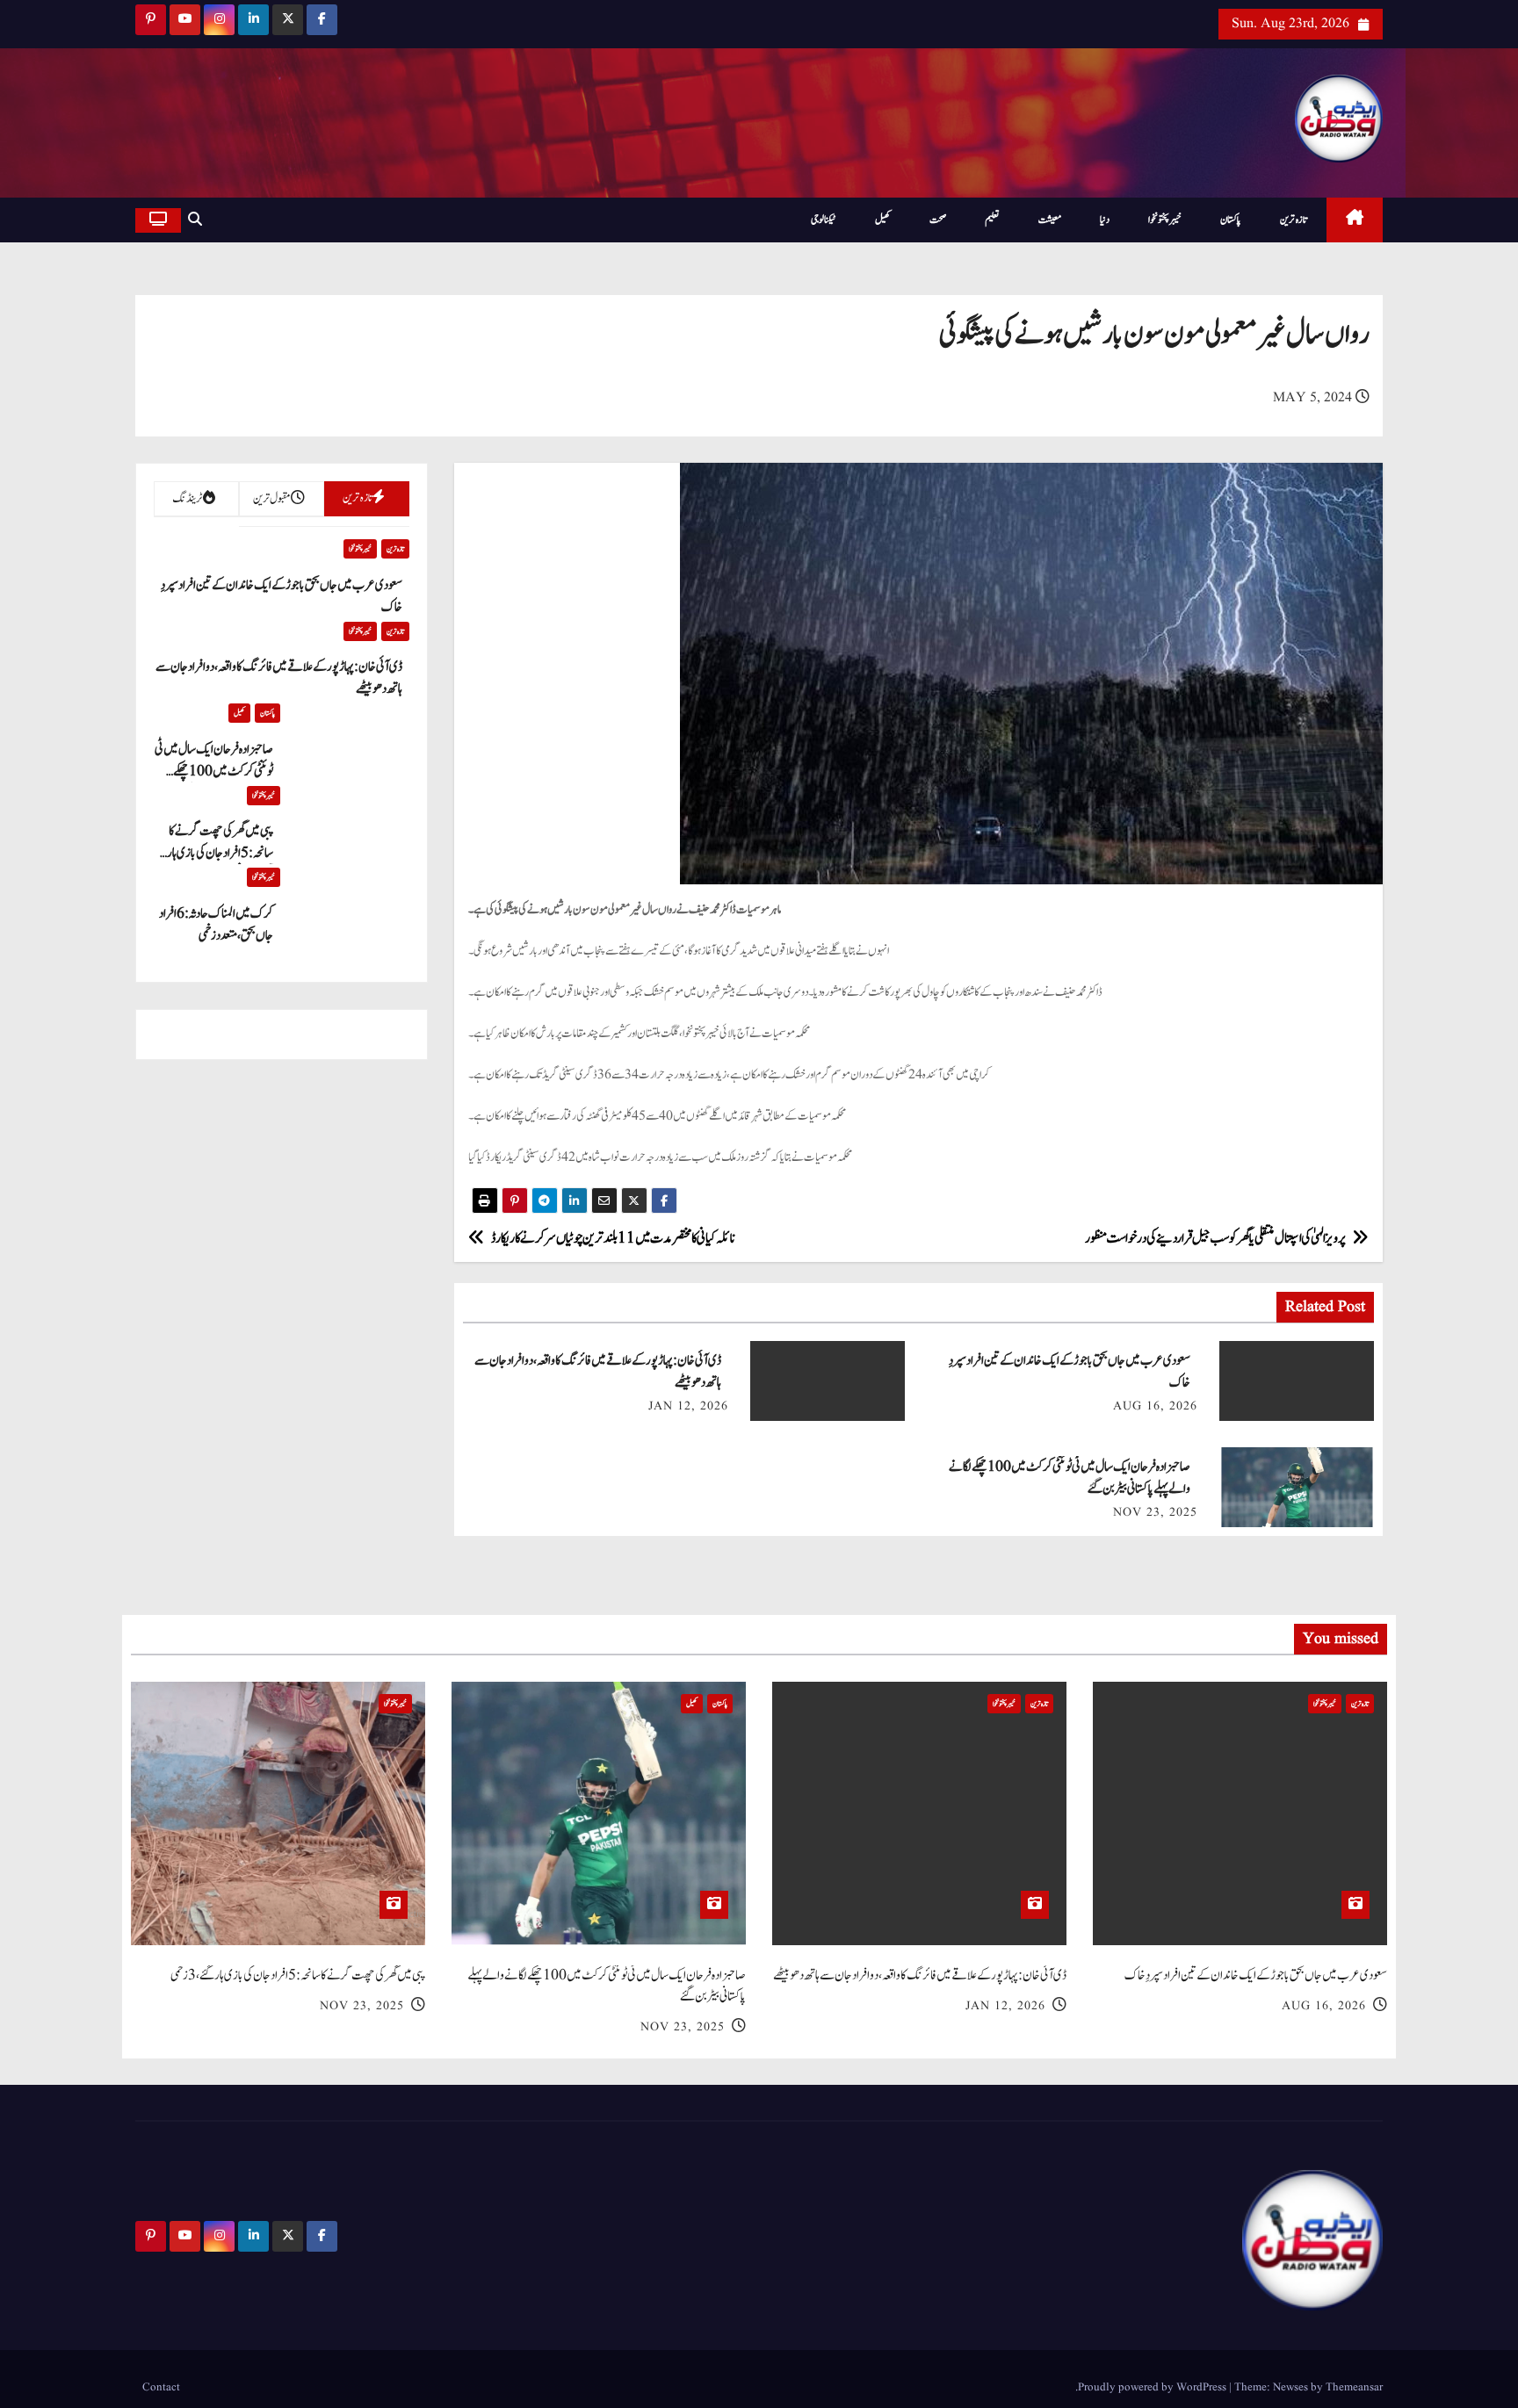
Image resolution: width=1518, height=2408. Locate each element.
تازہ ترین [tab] (357, 498)
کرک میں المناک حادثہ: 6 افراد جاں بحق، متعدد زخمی (216, 925)
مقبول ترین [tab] (272, 499)
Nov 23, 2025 (1155, 1512)
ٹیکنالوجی (824, 220)
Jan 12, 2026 (688, 1406)
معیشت (1050, 220)
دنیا (1105, 220)
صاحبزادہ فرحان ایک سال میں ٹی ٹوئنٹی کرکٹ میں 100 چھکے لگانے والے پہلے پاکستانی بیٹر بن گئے (607, 1986)
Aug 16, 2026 (1155, 1406)
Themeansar (1354, 2387)
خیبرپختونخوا (1165, 220)
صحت (938, 220)
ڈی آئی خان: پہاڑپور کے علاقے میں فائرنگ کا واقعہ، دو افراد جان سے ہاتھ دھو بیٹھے (920, 1975)
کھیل (883, 220)
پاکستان (1231, 220)
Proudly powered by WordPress (1153, 2387)
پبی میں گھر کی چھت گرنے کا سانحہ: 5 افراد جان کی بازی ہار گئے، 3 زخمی (220, 853)
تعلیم (992, 220)
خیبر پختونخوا (360, 549)
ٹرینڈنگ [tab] (187, 499)
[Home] (1355, 220)
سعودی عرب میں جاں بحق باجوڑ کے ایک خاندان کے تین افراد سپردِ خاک (1256, 1975)
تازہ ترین (1294, 220)
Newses (1290, 2387)
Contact (161, 2387)
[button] (195, 220)
